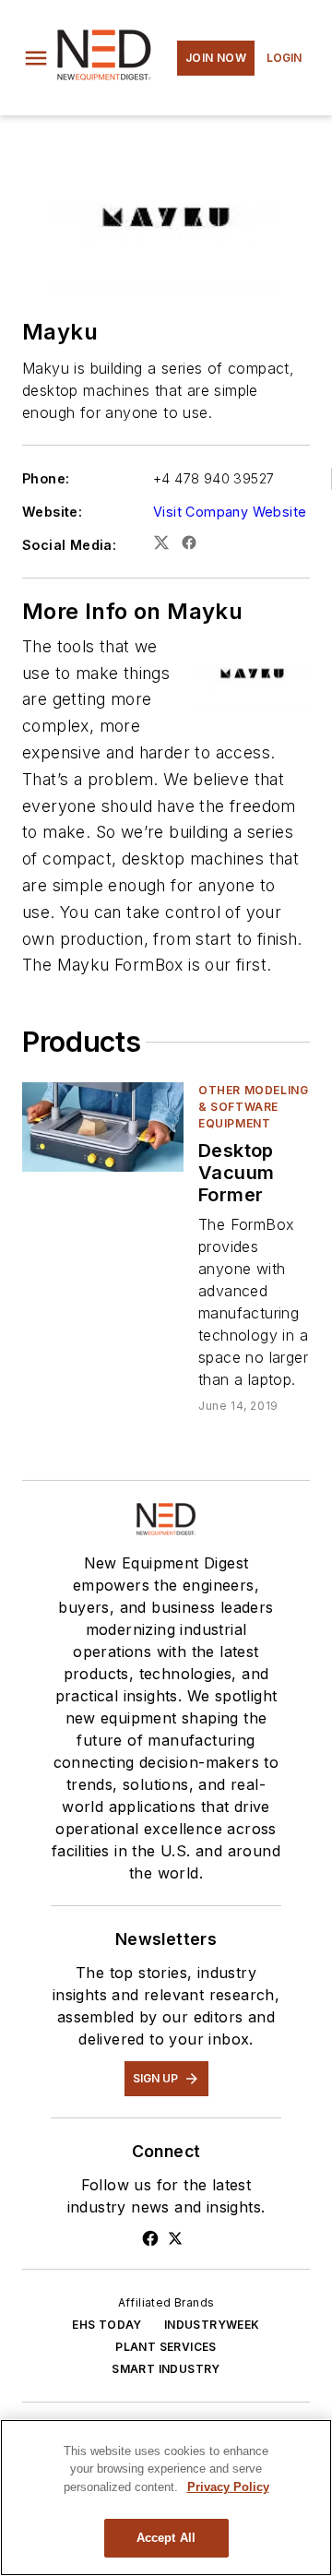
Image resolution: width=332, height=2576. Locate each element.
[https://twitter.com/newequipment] (175, 2238)
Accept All (166, 2538)
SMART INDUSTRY (166, 2369)
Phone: (46, 478)
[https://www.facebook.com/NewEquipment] (150, 2238)
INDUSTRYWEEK (212, 2325)
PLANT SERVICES (166, 2347)
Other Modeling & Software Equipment (253, 1107)
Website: (52, 512)
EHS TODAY (107, 2325)
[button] (36, 58)
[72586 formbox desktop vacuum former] (103, 1127)
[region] (166, 2498)
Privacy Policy (228, 2487)
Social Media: (69, 545)
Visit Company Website (230, 512)
